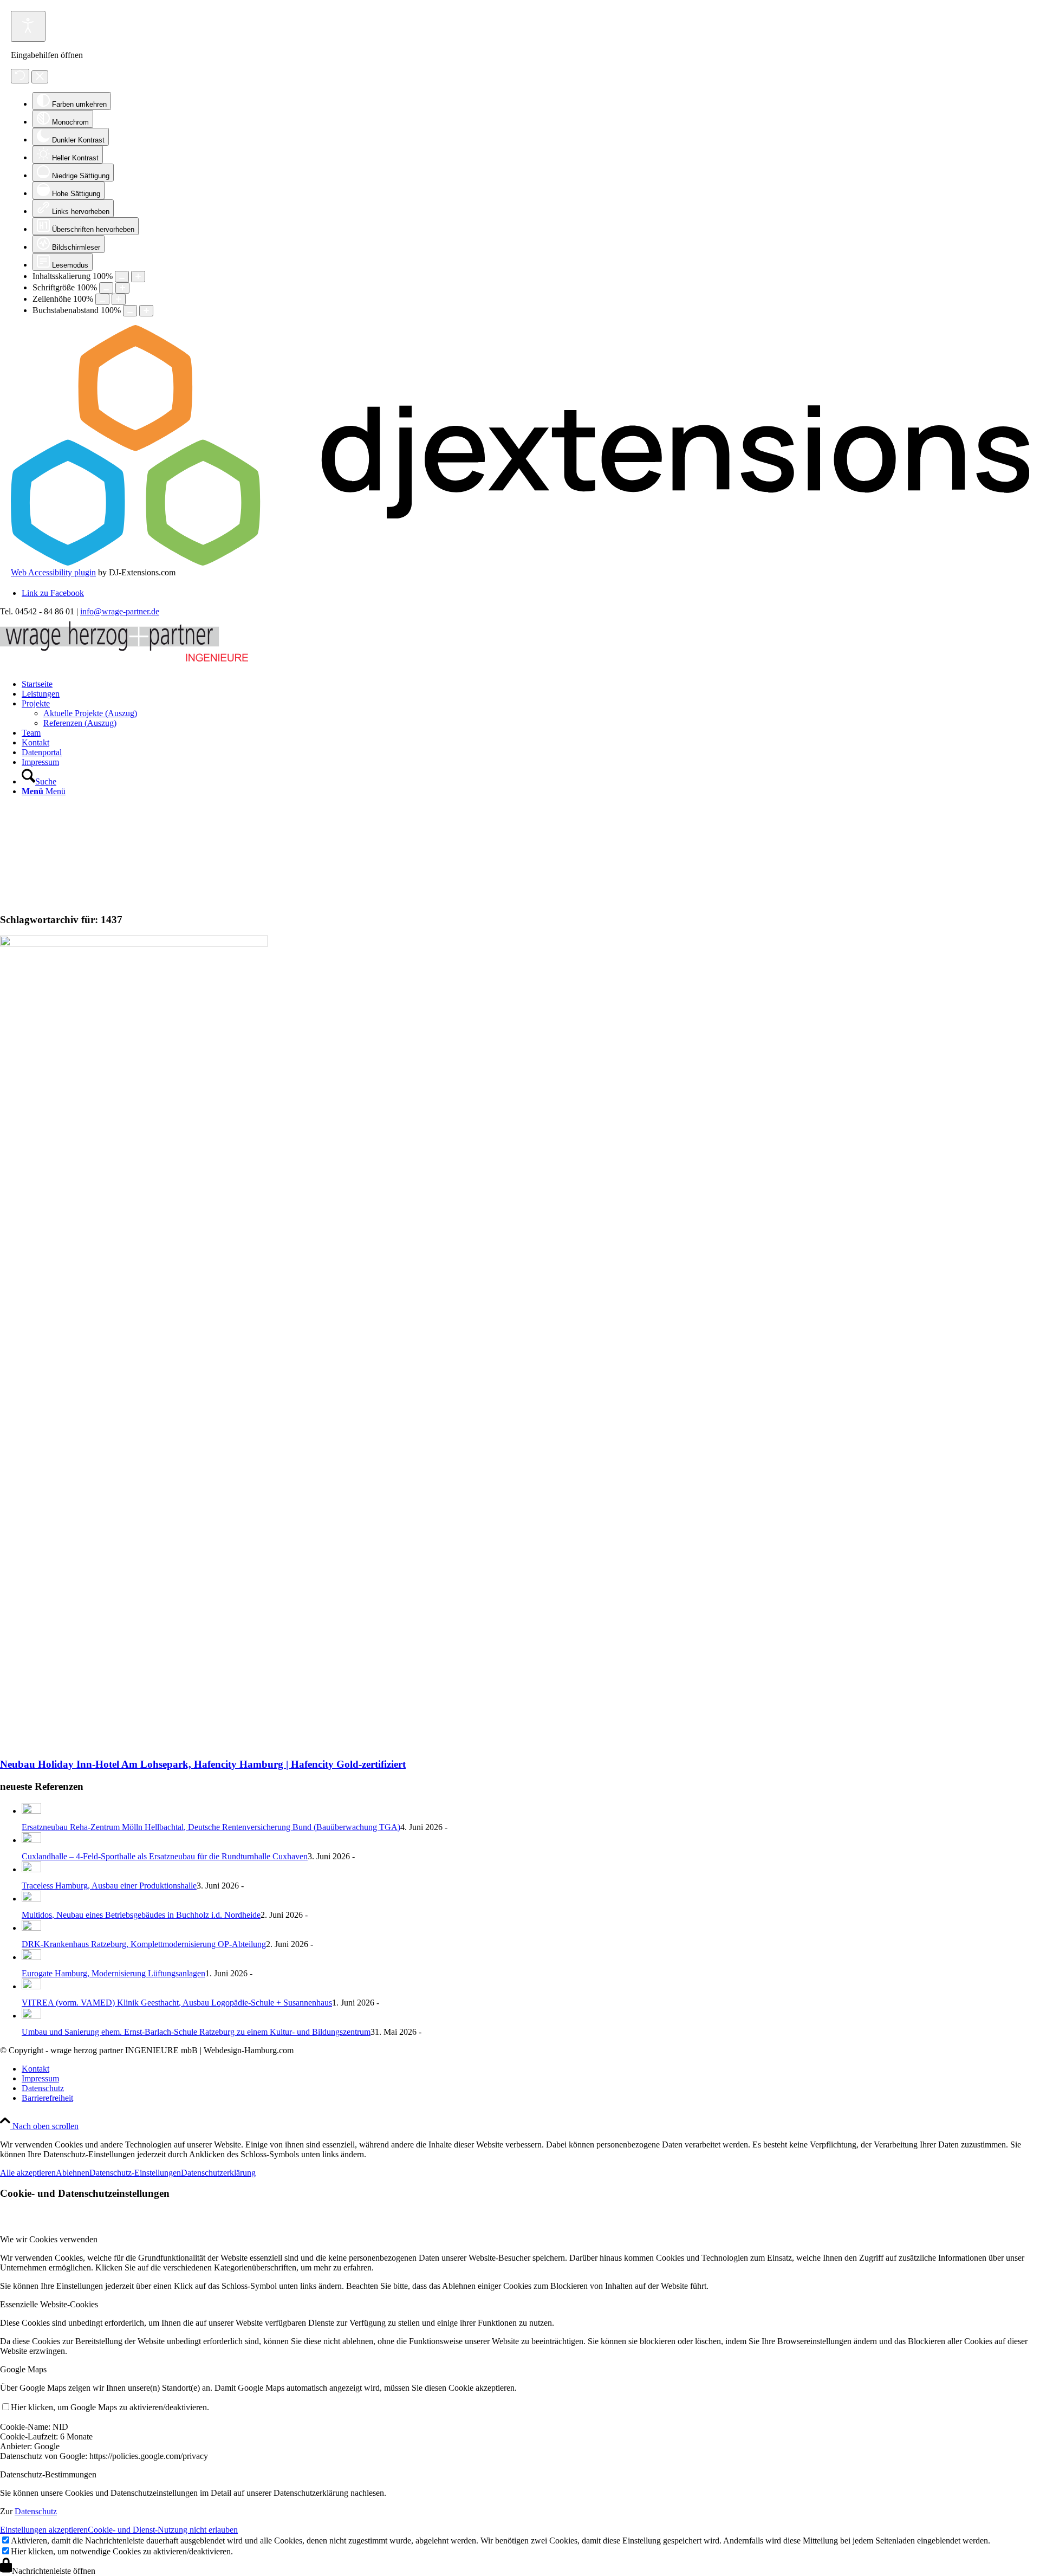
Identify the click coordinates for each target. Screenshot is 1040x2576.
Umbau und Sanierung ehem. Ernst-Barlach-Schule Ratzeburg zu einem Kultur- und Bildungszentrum (196, 2032)
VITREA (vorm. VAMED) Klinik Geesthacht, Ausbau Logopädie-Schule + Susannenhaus (177, 2003)
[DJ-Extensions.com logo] (520, 563)
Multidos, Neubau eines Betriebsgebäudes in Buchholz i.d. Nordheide (141, 1915)
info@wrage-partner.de (120, 611)
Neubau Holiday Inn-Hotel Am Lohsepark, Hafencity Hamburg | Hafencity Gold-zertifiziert (203, 1764)
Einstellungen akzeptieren (44, 2530)
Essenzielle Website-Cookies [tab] (49, 2304)
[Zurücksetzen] (20, 76)
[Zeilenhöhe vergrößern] (119, 299)
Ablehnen (73, 2173)
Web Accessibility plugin (53, 572)
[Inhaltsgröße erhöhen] (138, 277)
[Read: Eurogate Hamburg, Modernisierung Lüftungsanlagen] (31, 1957)
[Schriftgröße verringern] (106, 288)
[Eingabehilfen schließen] (40, 77)
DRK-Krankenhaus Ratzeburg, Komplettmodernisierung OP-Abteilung (144, 1944)
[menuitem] (531, 684)
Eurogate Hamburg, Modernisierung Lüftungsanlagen (113, 1973)
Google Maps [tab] (23, 2369)
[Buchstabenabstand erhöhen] (146, 311)
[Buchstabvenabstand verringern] (130, 311)
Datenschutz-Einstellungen (135, 2173)
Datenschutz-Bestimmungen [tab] (48, 2474)
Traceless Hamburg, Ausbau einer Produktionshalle (109, 1886)
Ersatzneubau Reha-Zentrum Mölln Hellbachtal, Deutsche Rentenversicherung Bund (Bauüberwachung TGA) (211, 1827)
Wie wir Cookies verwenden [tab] (49, 2239)
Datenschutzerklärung (218, 2173)
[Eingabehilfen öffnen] (28, 26)
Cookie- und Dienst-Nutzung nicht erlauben (163, 2530)
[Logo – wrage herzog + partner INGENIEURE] (124, 663)
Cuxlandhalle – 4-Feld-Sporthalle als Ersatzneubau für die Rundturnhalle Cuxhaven (165, 1856)
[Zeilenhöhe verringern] (102, 299)
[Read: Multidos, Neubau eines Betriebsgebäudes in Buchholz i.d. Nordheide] (31, 1899)
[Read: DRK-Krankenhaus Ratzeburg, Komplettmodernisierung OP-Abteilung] (31, 1928)
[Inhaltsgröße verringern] (122, 277)
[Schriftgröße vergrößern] (122, 288)
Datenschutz (36, 2511)
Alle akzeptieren (28, 2173)
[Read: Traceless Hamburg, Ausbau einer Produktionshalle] (31, 1869)
